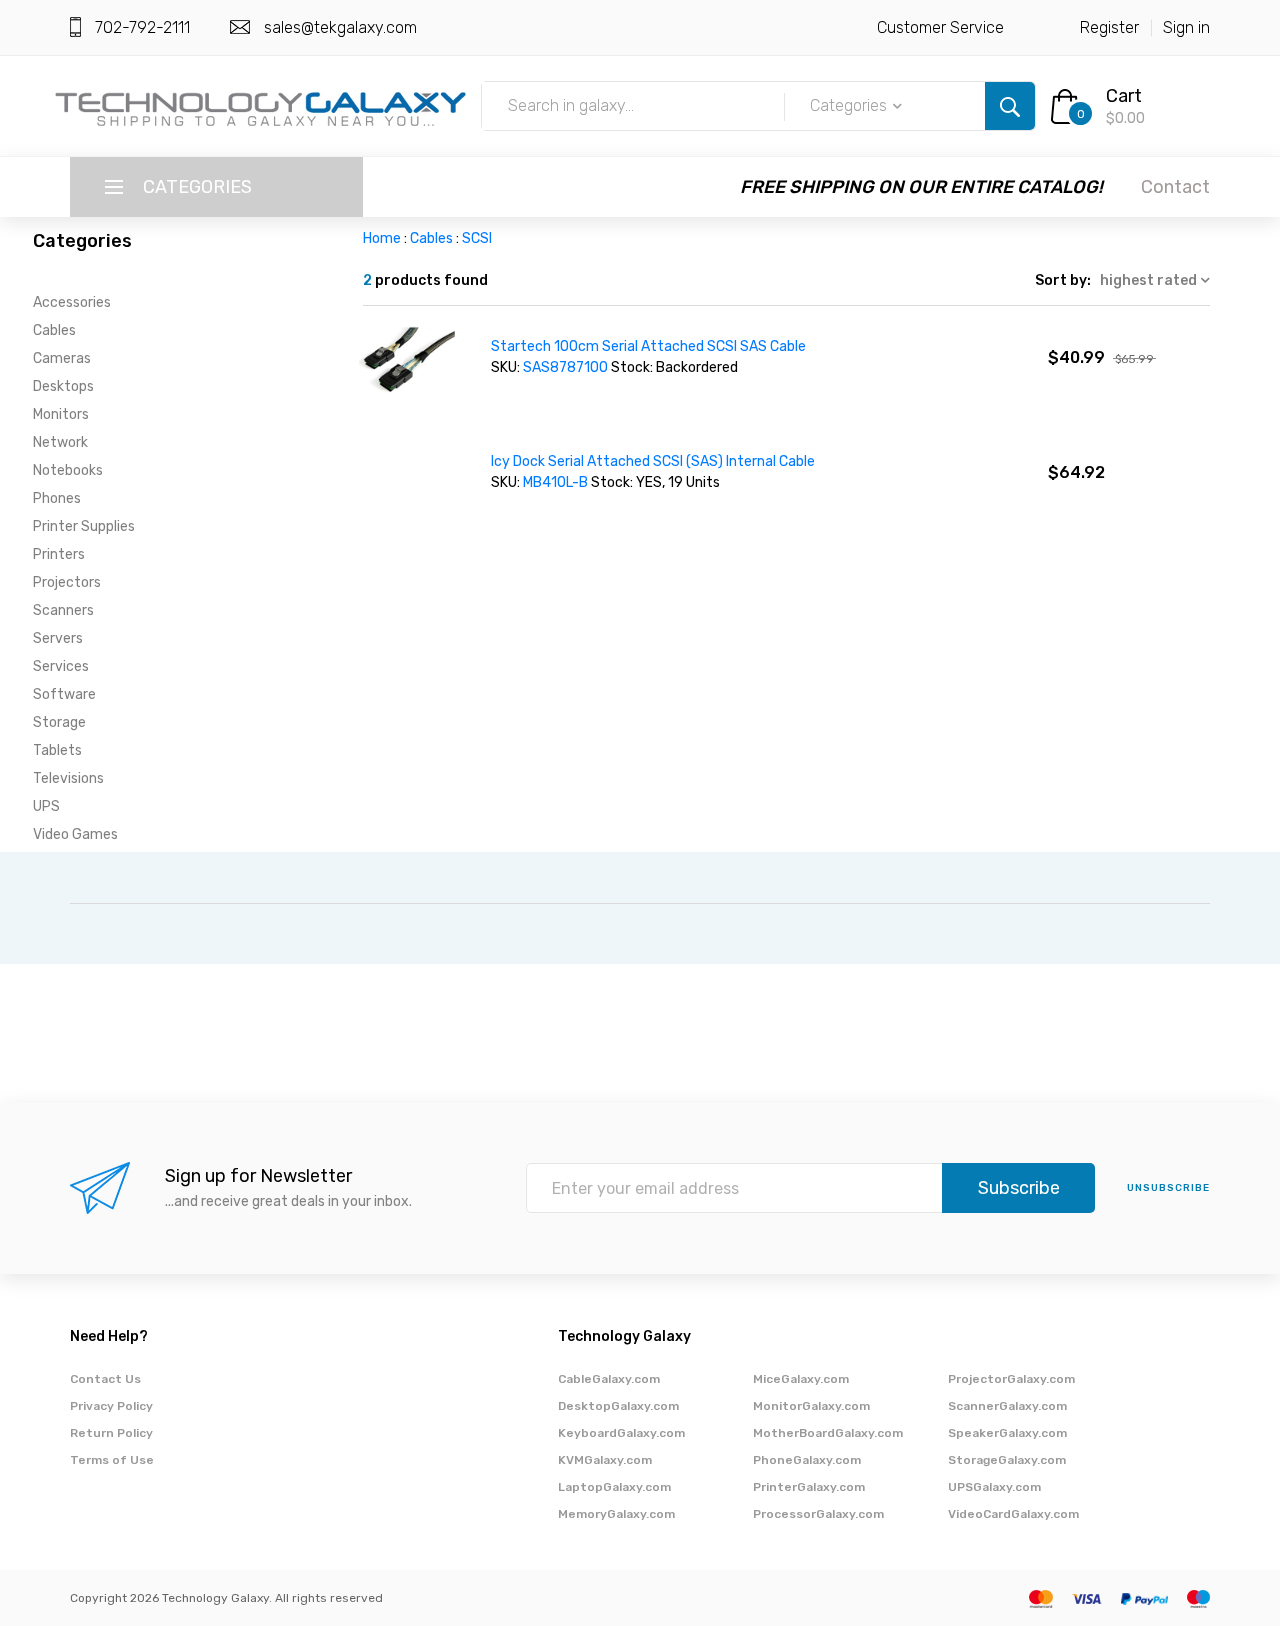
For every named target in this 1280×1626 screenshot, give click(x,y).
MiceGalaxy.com (801, 1379)
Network (60, 442)
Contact (1175, 187)
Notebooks (68, 470)
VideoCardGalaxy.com (1013, 1514)
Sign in (1186, 27)
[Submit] (1010, 106)
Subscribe (1019, 1188)
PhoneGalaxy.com (807, 1460)
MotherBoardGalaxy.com (828, 1433)
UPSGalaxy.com (994, 1487)
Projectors (67, 582)
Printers (59, 554)
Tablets (57, 750)
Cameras (62, 358)
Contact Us (105, 1379)
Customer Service (940, 27)
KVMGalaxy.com (605, 1460)
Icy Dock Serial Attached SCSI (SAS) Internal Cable (653, 461)
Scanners (63, 610)
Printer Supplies (84, 526)
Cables (54, 330)
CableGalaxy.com (609, 1379)
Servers (58, 638)
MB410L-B (557, 482)
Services (61, 666)
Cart (1124, 96)
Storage (59, 722)
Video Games (75, 834)
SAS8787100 (565, 367)
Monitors (61, 414)
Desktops (63, 386)
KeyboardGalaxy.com (621, 1433)
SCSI (477, 238)
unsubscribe (1168, 1188)
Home (382, 238)
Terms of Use (112, 1460)
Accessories (72, 302)
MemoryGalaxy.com (616, 1514)
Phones (57, 498)
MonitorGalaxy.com (811, 1406)
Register (1109, 27)
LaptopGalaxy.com (614, 1487)
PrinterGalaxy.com (809, 1487)
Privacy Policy (111, 1406)
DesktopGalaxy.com (618, 1406)
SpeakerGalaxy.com (1007, 1433)
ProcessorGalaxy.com (818, 1514)
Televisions (68, 778)
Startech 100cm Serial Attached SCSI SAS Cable (648, 346)
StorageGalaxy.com (1007, 1460)
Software (64, 694)
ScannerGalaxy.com (1007, 1406)
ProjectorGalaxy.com (1011, 1379)
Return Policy (111, 1433)
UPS (46, 806)
